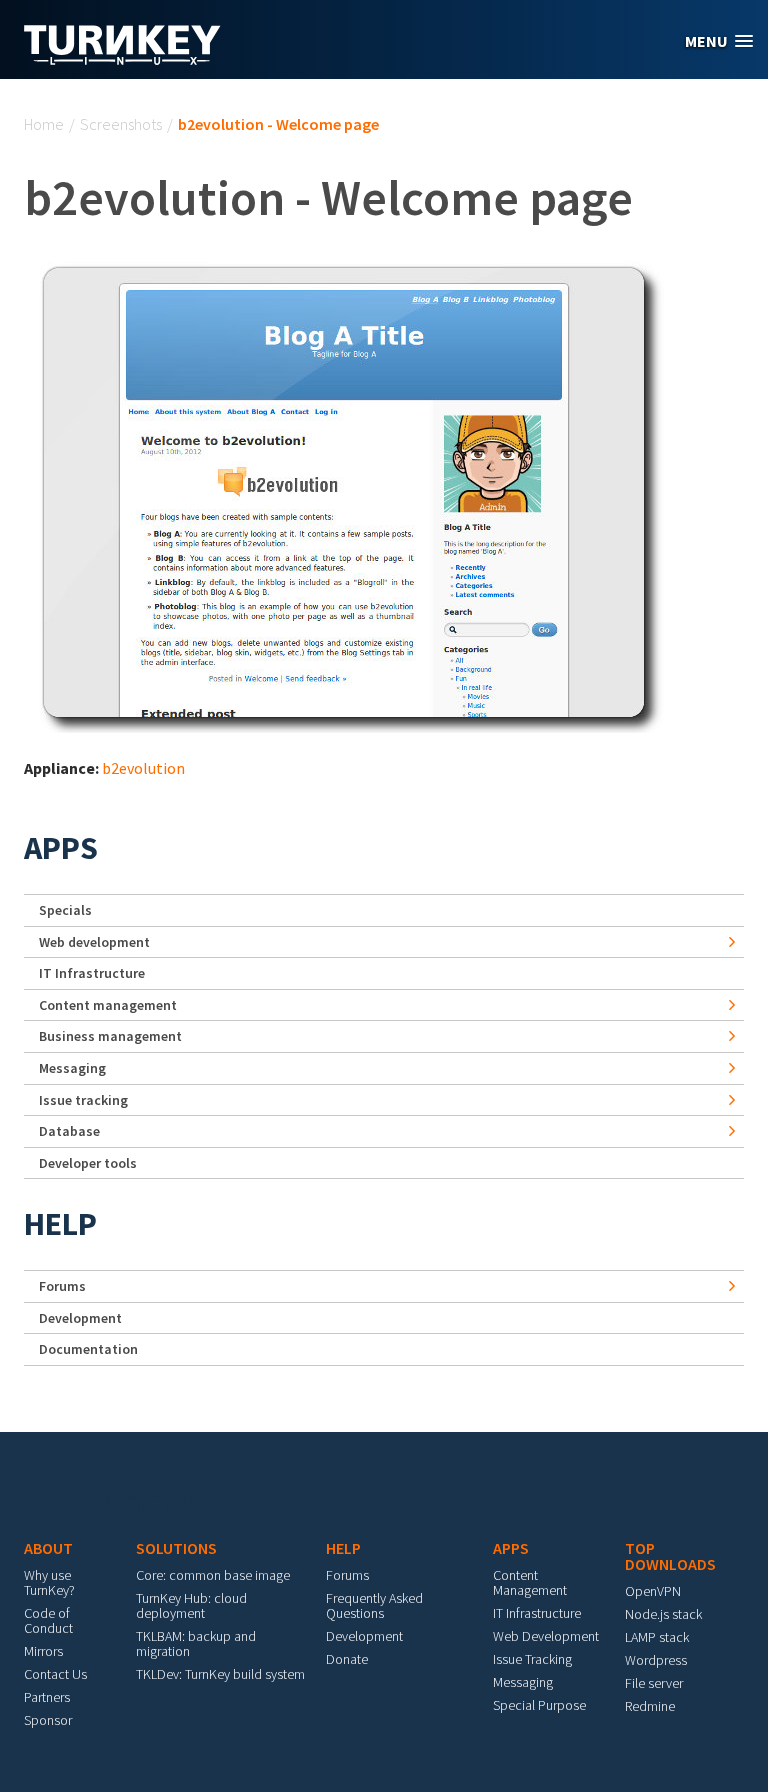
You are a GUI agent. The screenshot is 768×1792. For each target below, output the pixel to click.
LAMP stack (657, 1637)
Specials (65, 910)
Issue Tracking (532, 1659)
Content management (108, 1005)
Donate (347, 1659)
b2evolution (143, 768)
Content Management (530, 1582)
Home (44, 124)
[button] (719, 41)
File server (654, 1683)
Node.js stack (663, 1614)
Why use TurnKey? (49, 1582)
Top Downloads (670, 1556)
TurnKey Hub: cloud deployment (191, 1605)
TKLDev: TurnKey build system (220, 1674)
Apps (61, 848)
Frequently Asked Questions (374, 1605)
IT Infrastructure (92, 973)
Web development (94, 942)
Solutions (176, 1548)
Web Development (546, 1636)
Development (80, 1318)
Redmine (650, 1706)
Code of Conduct (48, 1620)
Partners (47, 1697)
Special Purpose (539, 1705)
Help (60, 1224)
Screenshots (121, 124)
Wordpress (656, 1660)
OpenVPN (653, 1591)
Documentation (88, 1349)
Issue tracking (83, 1100)
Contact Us (55, 1674)
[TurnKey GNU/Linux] (122, 59)
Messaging (72, 1068)
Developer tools (88, 1163)
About (48, 1548)
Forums (62, 1286)
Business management (110, 1036)
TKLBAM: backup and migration (196, 1643)
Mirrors (43, 1651)
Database (69, 1131)
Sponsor (48, 1720)
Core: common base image (213, 1575)
